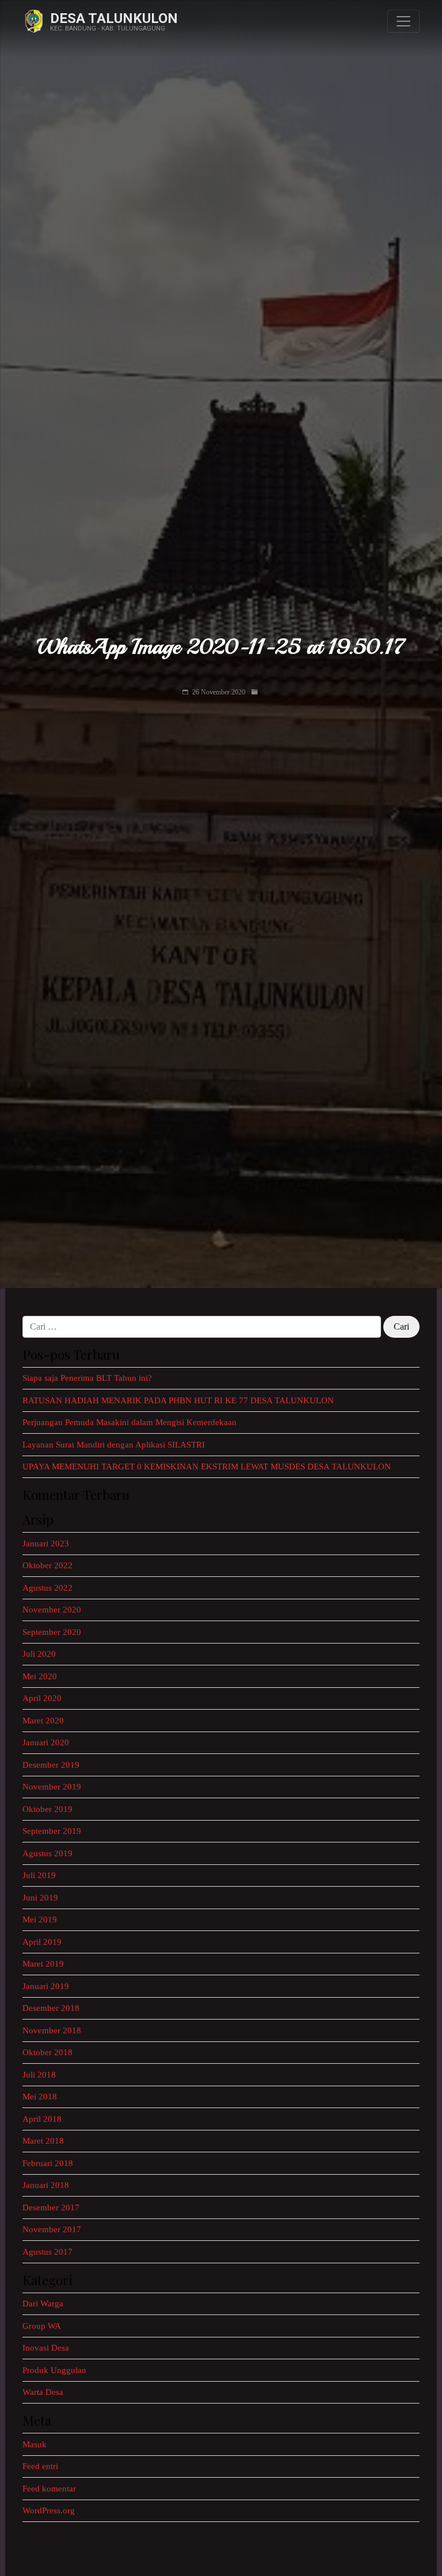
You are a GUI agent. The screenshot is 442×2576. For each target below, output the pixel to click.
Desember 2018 (51, 2008)
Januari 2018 (46, 2185)
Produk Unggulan (54, 2370)
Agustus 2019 (47, 1853)
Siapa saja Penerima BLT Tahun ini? (87, 1378)
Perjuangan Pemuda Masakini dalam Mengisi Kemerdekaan (129, 1422)
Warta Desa (43, 2392)
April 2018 (42, 2119)
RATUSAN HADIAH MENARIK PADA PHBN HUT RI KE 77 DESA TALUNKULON (178, 1400)
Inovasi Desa (46, 2348)
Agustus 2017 (47, 2252)
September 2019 (52, 1831)
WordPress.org (49, 2510)
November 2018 (52, 2030)
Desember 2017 (51, 2208)
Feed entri (40, 2466)
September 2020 (52, 1632)
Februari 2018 (48, 2163)
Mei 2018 (40, 2097)
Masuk (35, 2444)
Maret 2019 (43, 1964)
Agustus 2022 (47, 1588)
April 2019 (42, 1942)
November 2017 (52, 2229)
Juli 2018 (39, 2075)
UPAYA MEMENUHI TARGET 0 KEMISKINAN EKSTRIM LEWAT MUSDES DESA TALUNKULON (207, 1466)
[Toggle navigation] (403, 21)
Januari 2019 (46, 1986)
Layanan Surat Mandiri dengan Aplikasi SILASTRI (114, 1445)
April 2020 (42, 1698)
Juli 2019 (39, 1875)
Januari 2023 (46, 1544)
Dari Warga (43, 2304)
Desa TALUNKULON (114, 18)
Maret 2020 (43, 1721)
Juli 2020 (39, 1654)
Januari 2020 (46, 1742)
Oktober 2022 (47, 1565)
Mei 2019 (40, 1919)
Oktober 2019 (47, 1809)
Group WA (42, 2326)
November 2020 (52, 1610)
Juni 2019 (40, 1898)
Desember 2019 (51, 1765)
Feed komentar (49, 2489)
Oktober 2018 (47, 2052)
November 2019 (52, 1787)
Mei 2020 (40, 1676)
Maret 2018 (43, 2141)
